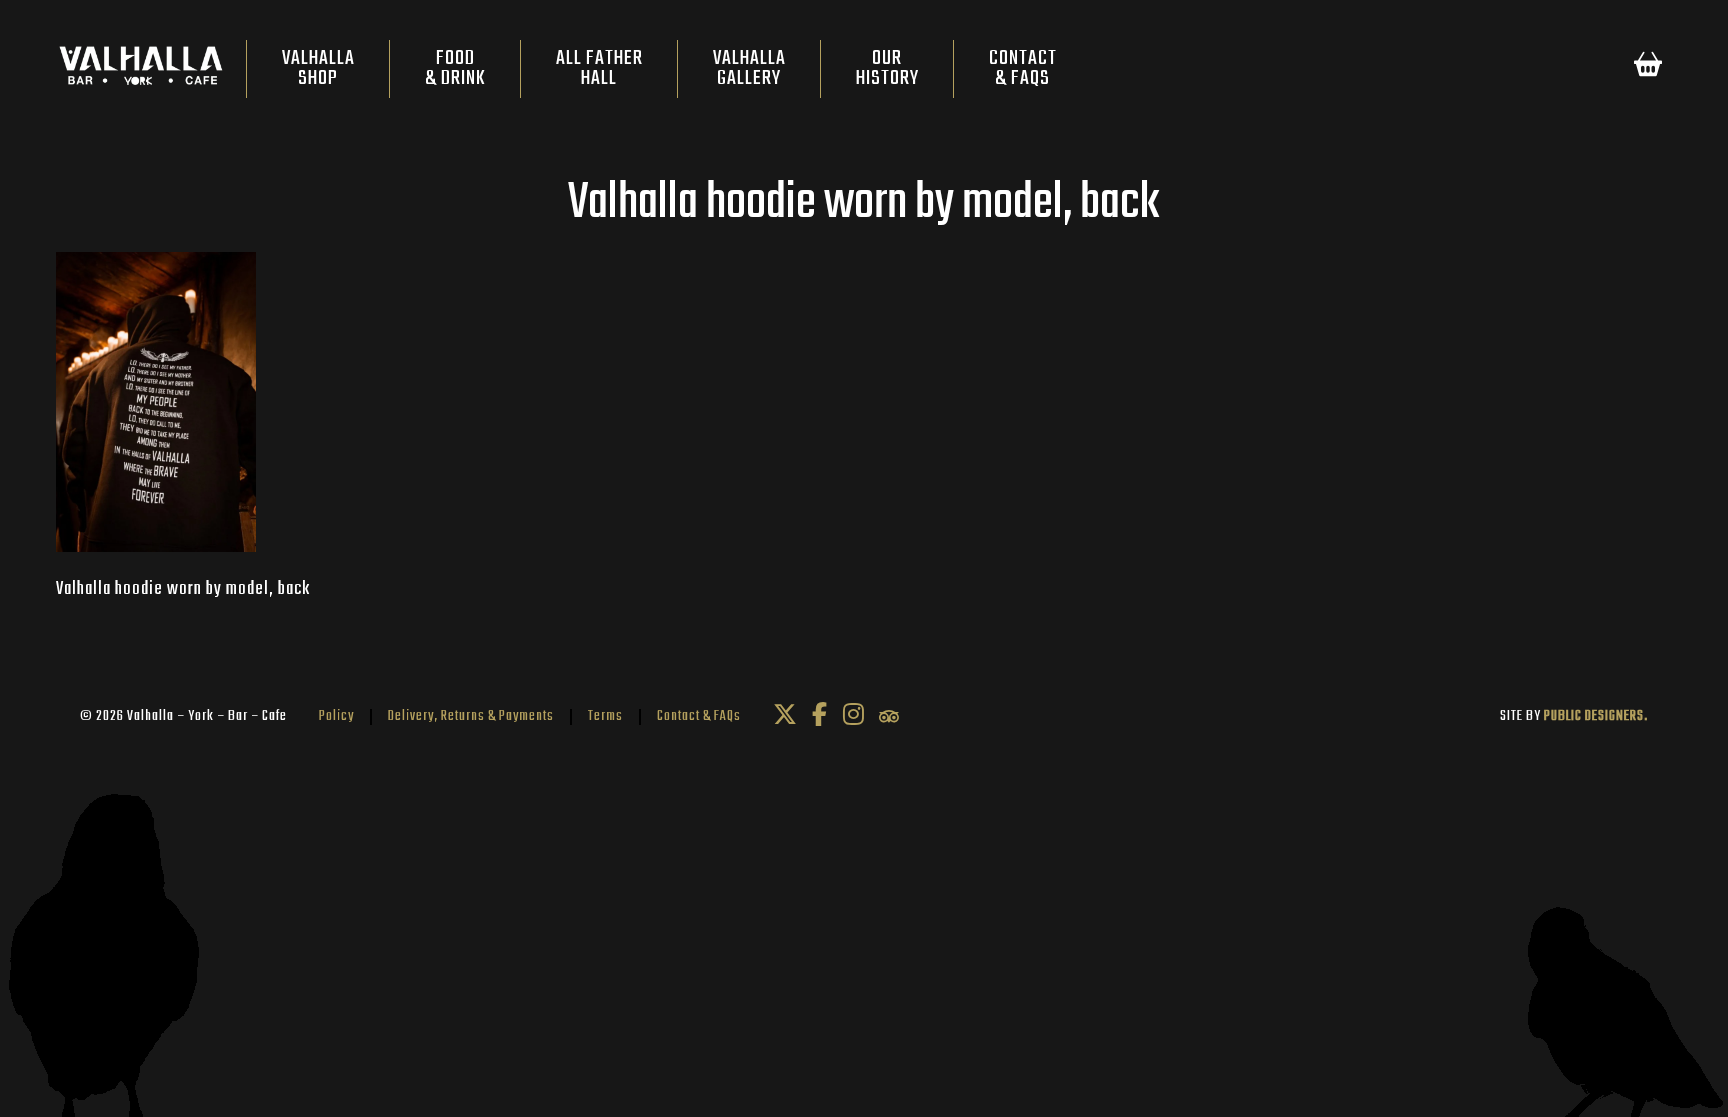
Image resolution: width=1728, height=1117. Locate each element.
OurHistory (887, 68)
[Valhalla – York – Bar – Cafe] (141, 70)
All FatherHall (599, 68)
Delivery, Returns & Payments (471, 716)
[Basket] (1648, 68)
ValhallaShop (318, 68)
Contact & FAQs (699, 716)
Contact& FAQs (1023, 68)
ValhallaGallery (749, 68)
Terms (605, 716)
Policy (336, 716)
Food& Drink (455, 68)
